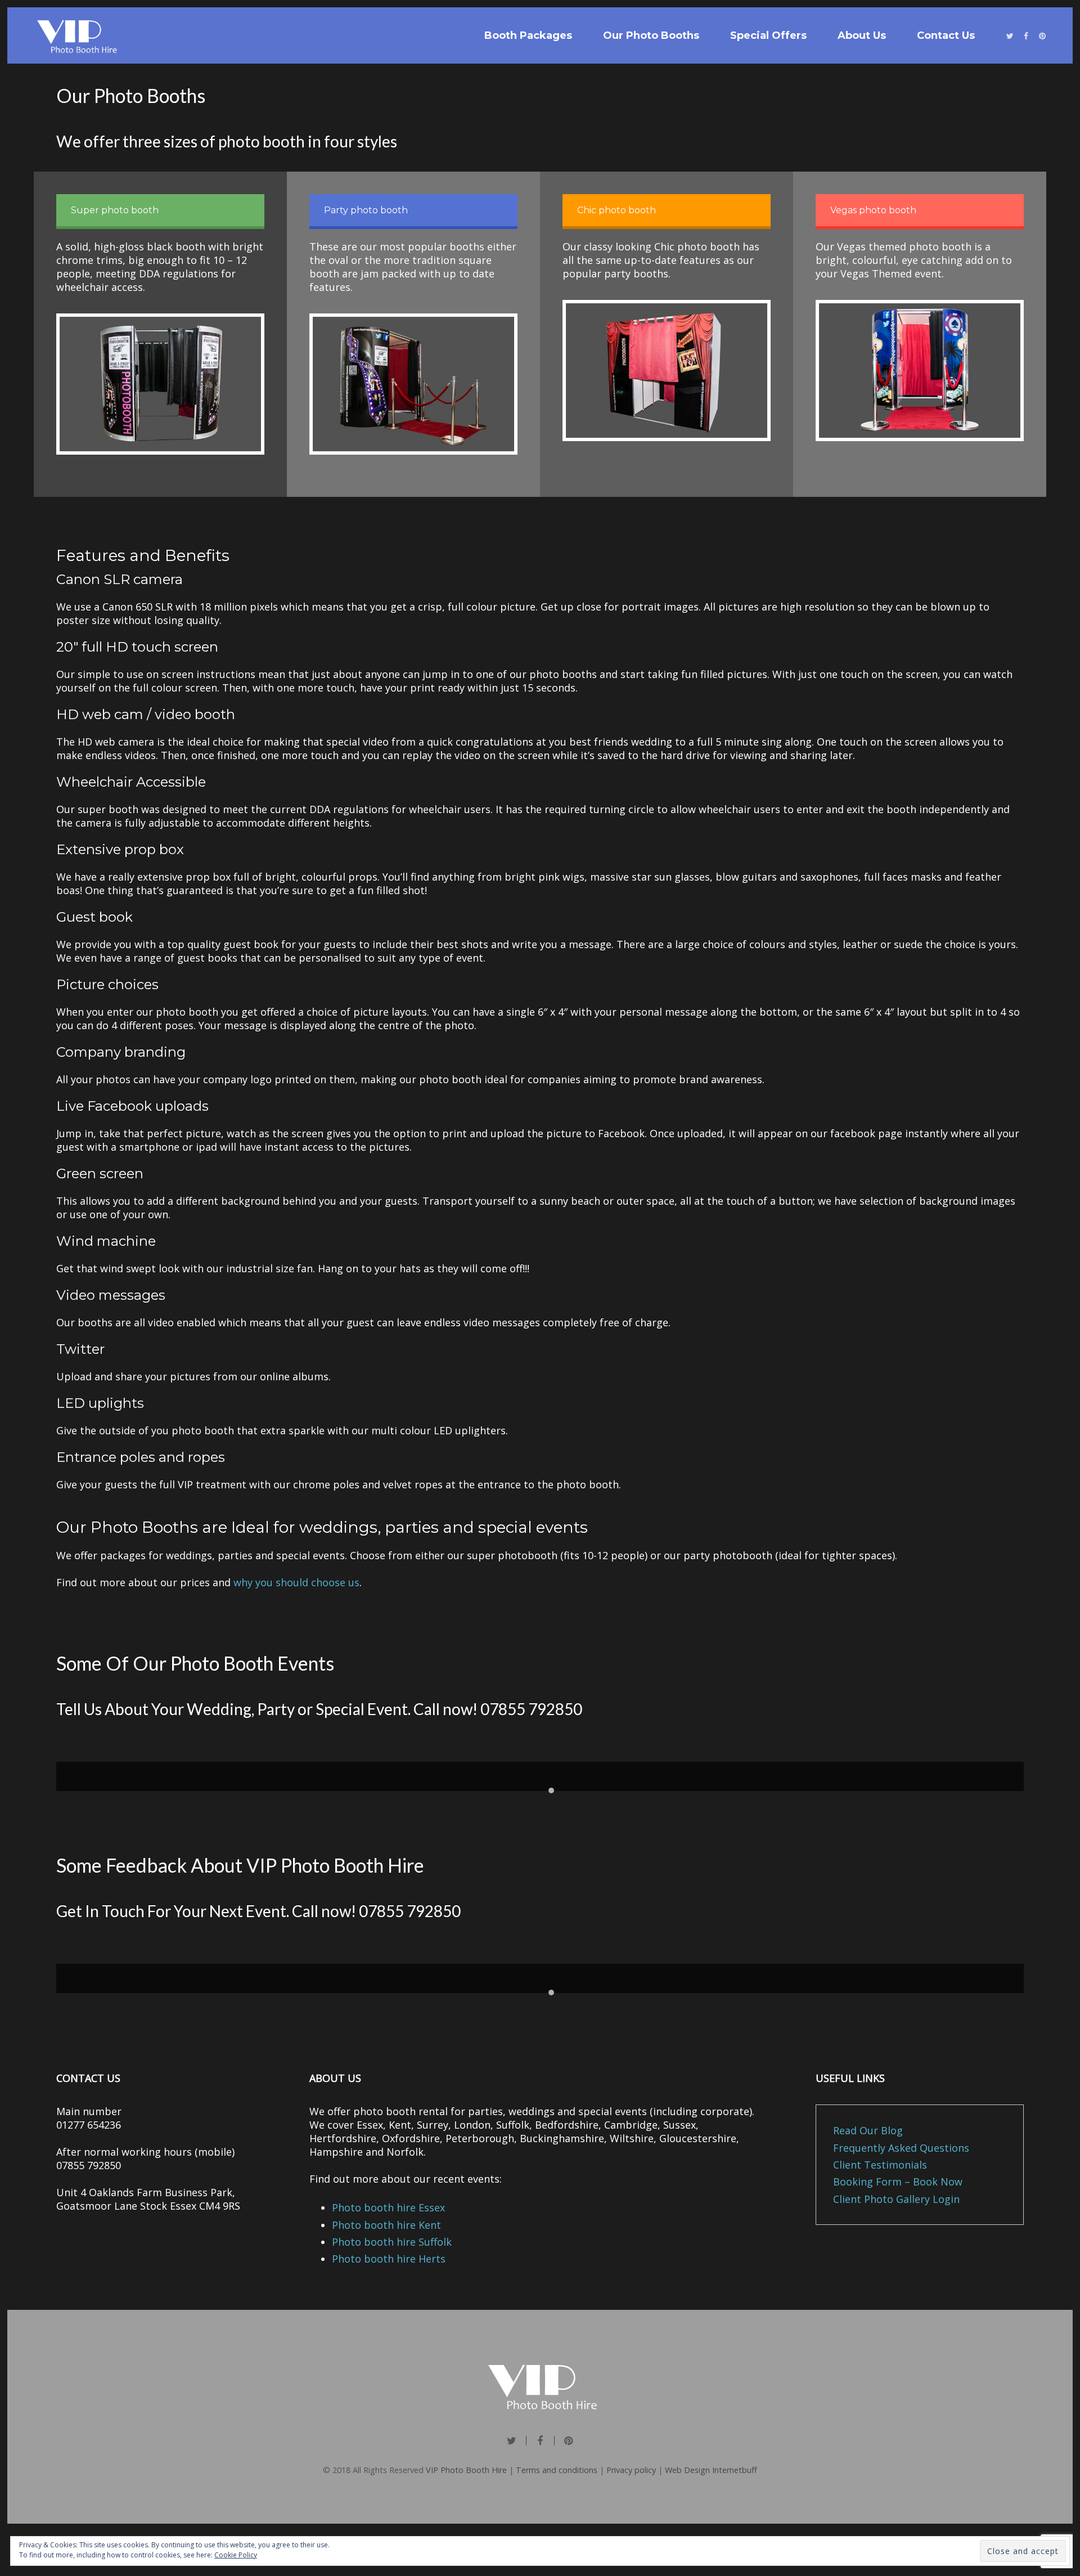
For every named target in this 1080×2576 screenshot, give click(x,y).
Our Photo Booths (651, 35)
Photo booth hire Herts (389, 2259)
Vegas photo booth (873, 210)
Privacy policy (631, 2470)
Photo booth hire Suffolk (392, 2242)
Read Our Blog (868, 2130)
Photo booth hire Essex (388, 2207)
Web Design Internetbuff (711, 2470)
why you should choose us (296, 1582)
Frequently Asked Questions (901, 2148)
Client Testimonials (880, 2165)
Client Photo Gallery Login (896, 2199)
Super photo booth (115, 210)
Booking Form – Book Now (898, 2182)
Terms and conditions (557, 2470)
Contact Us (946, 35)
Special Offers (768, 35)
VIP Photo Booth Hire (466, 2470)
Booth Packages (528, 35)
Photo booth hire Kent (386, 2225)
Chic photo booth (616, 210)
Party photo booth (366, 210)
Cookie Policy (236, 2555)
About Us (862, 35)
